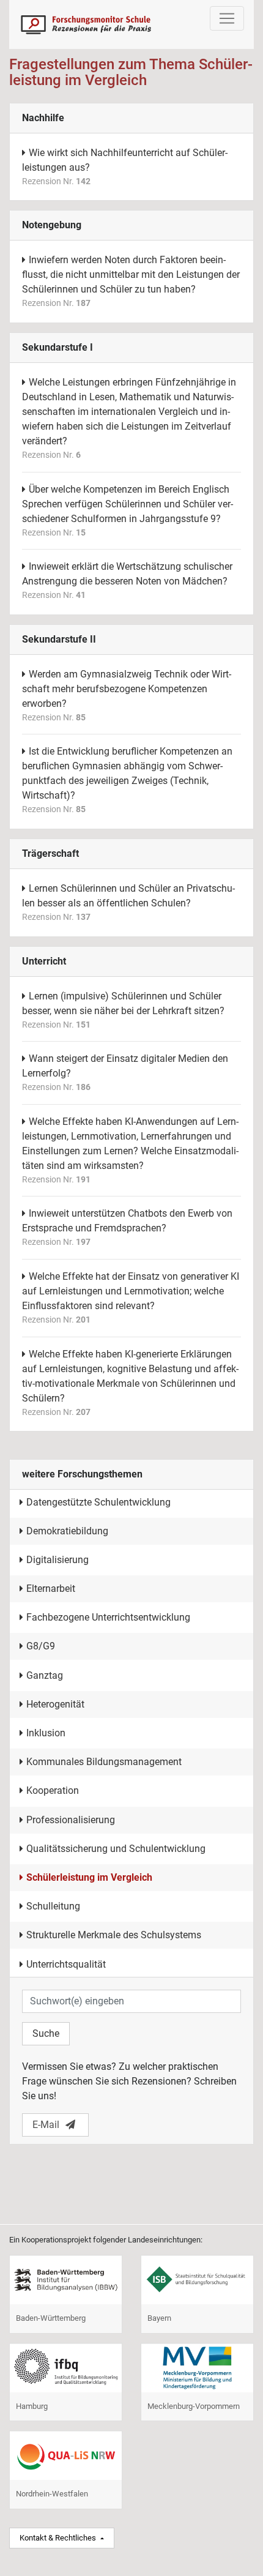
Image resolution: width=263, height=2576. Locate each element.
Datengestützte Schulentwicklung (98, 1502)
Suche (46, 2033)
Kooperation (53, 1790)
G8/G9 (41, 1646)
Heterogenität (55, 1704)
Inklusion (46, 1733)
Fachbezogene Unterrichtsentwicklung (108, 1617)
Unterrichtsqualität (66, 1964)
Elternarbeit (51, 1589)
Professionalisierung (71, 1820)
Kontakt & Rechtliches (59, 2538)
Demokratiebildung (67, 1531)
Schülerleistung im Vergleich (89, 1877)
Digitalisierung (57, 1560)
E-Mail (46, 2125)
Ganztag (45, 1675)
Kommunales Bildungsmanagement (104, 1762)
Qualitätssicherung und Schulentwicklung (116, 1849)
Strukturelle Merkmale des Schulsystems (114, 1935)
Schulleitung (53, 1906)
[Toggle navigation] (227, 18)
